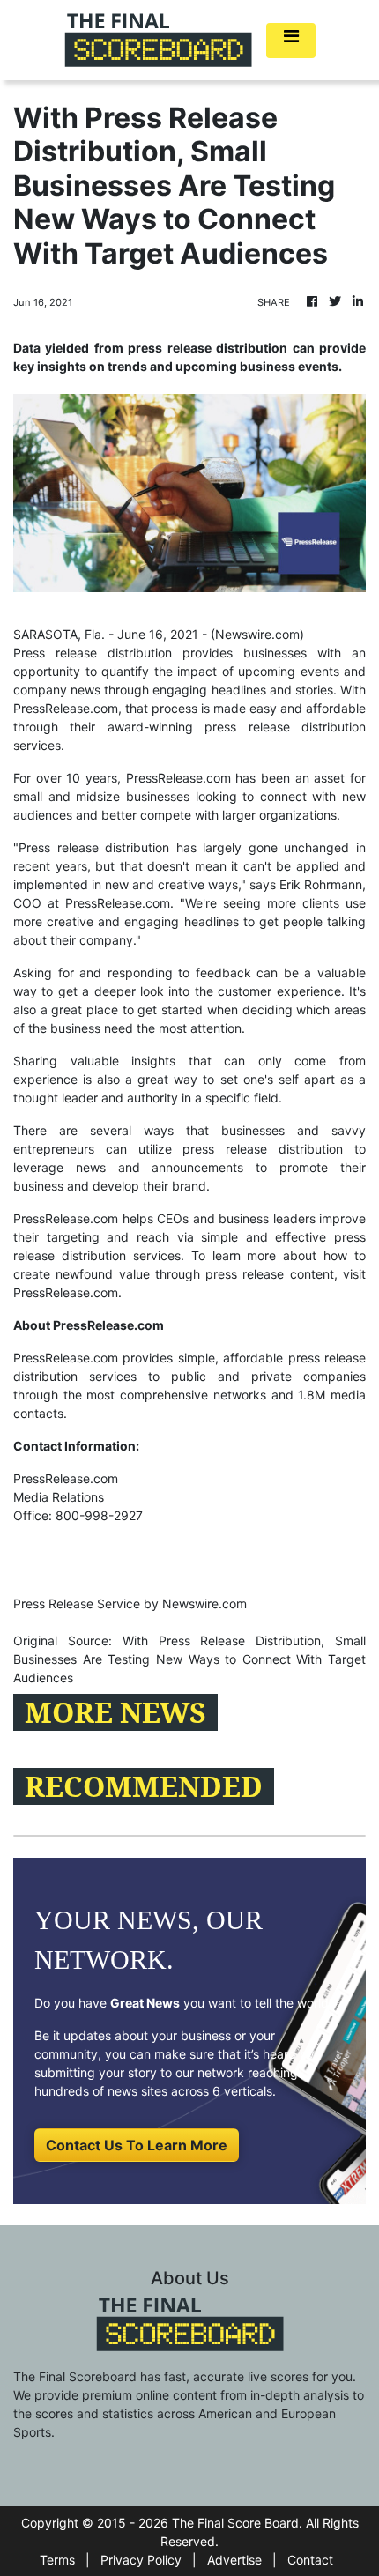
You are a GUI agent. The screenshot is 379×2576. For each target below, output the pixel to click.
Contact (310, 2560)
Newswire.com (257, 634)
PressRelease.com (66, 1292)
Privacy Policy (141, 2560)
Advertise (234, 2560)
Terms (57, 2560)
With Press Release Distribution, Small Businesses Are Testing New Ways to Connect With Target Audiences (189, 1659)
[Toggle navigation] (291, 41)
